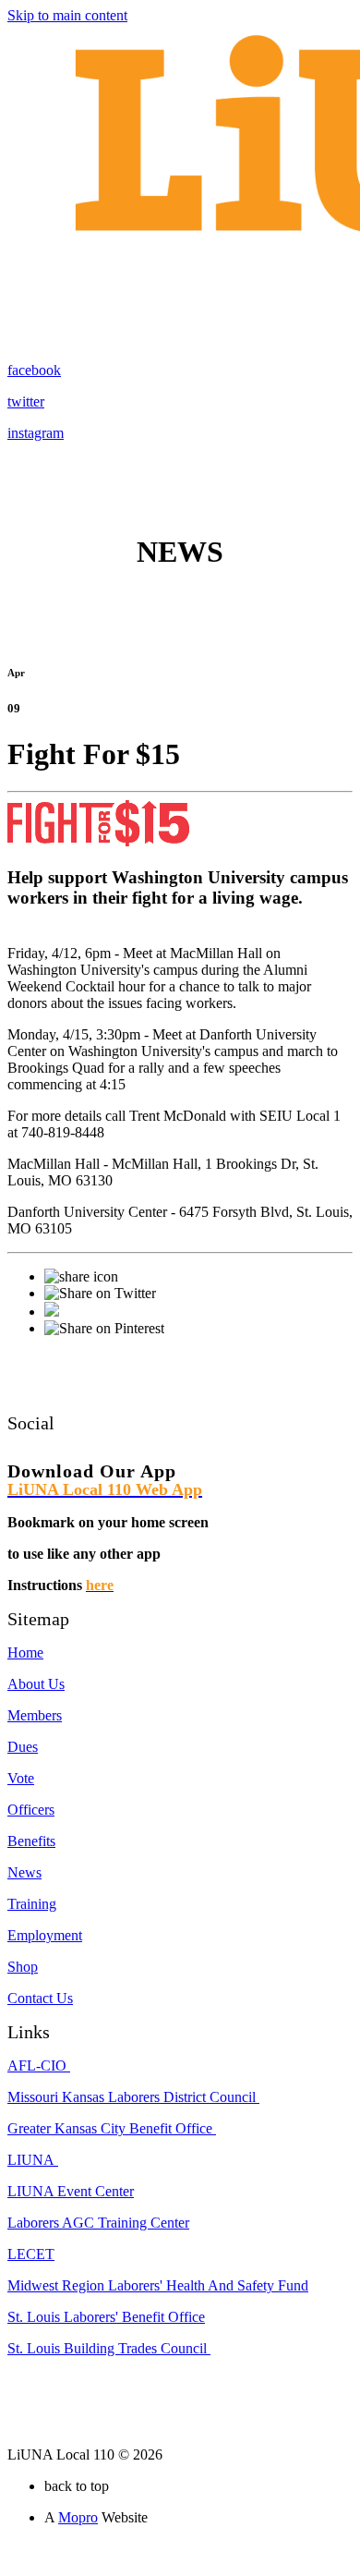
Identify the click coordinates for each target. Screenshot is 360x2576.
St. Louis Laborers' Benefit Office (106, 2317)
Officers (31, 1810)
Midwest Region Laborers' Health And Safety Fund (158, 2285)
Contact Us (40, 1998)
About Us (36, 1684)
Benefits (31, 1841)
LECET (31, 2254)
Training (32, 1904)
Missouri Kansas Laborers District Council (133, 2097)
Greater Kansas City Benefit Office (112, 2128)
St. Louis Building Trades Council (109, 2348)
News (24, 1872)
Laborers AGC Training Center (98, 2223)
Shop (23, 1967)
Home (25, 1653)
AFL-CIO (39, 2066)
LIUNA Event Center (71, 2191)
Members (35, 1715)
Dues (23, 1747)
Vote (21, 1778)
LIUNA (33, 2160)
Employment (45, 1935)
